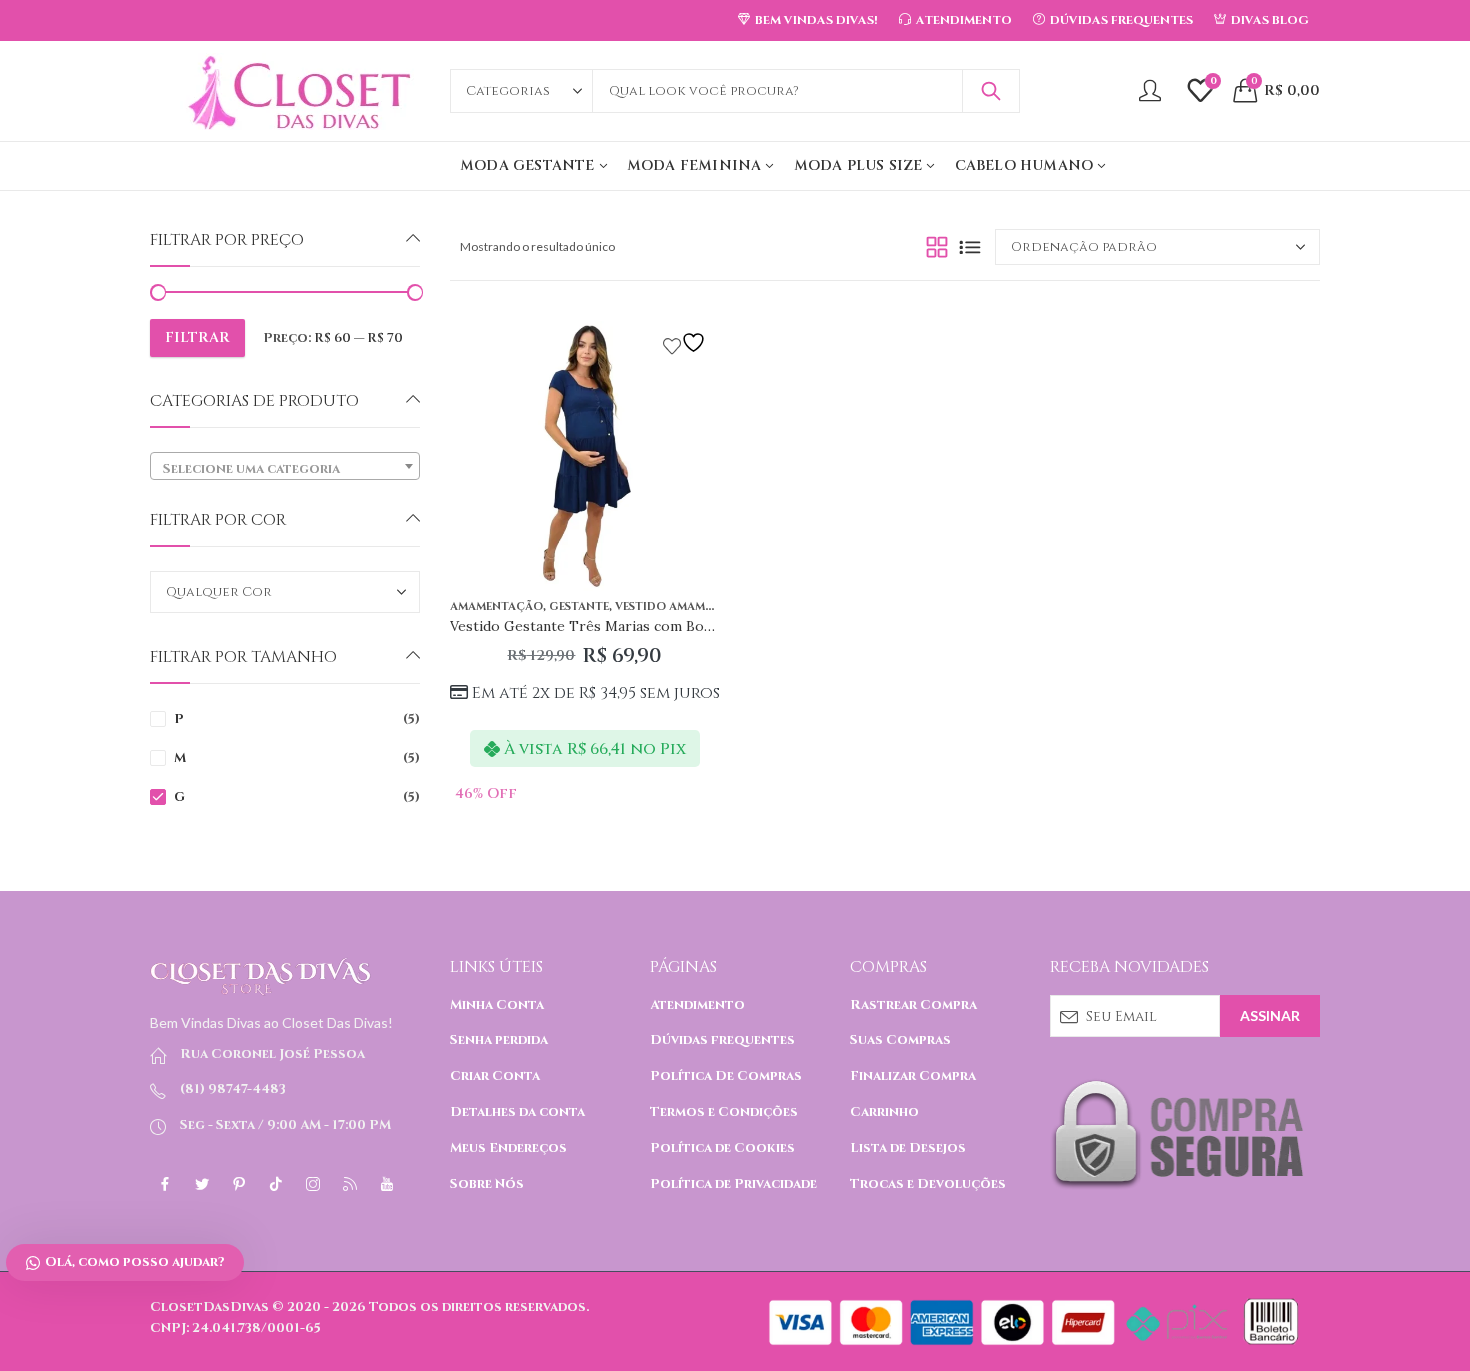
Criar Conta (495, 1076)
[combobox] (285, 466)
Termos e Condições (724, 1112)
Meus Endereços (508, 1148)
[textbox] (285, 469)
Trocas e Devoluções (928, 1184)
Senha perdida (499, 1040)
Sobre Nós (487, 1184)
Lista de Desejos (908, 1148)
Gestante (579, 606)
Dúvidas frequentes (722, 1040)
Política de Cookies (722, 1148)
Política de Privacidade (733, 1184)
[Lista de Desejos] (687, 342)
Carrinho (884, 1112)
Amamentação (496, 606)
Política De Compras (726, 1076)
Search (991, 91)
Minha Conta (497, 1005)
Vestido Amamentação (688, 606)
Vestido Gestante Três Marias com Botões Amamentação (640, 626)
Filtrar (197, 337)
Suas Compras (900, 1040)
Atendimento (697, 1005)
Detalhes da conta (517, 1112)
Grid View (937, 247)
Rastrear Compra (913, 1005)
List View (970, 247)
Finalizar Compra (913, 1076)
